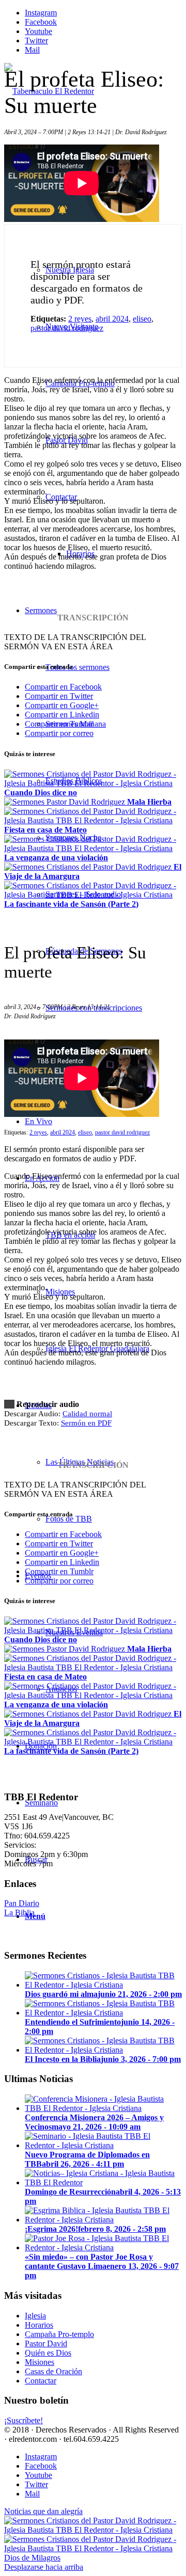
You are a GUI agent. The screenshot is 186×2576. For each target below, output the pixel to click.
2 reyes (80, 319)
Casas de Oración (53, 2371)
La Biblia (19, 1913)
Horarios (39, 2325)
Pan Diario (22, 1903)
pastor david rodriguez (67, 328)
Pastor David (46, 2343)
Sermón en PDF (86, 1423)
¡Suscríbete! (24, 2420)
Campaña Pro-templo (59, 2334)
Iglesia (35, 2316)
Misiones (40, 2362)
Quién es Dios (48, 2353)
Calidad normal (87, 1414)
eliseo (142, 319)
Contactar (41, 2381)
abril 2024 (112, 319)
